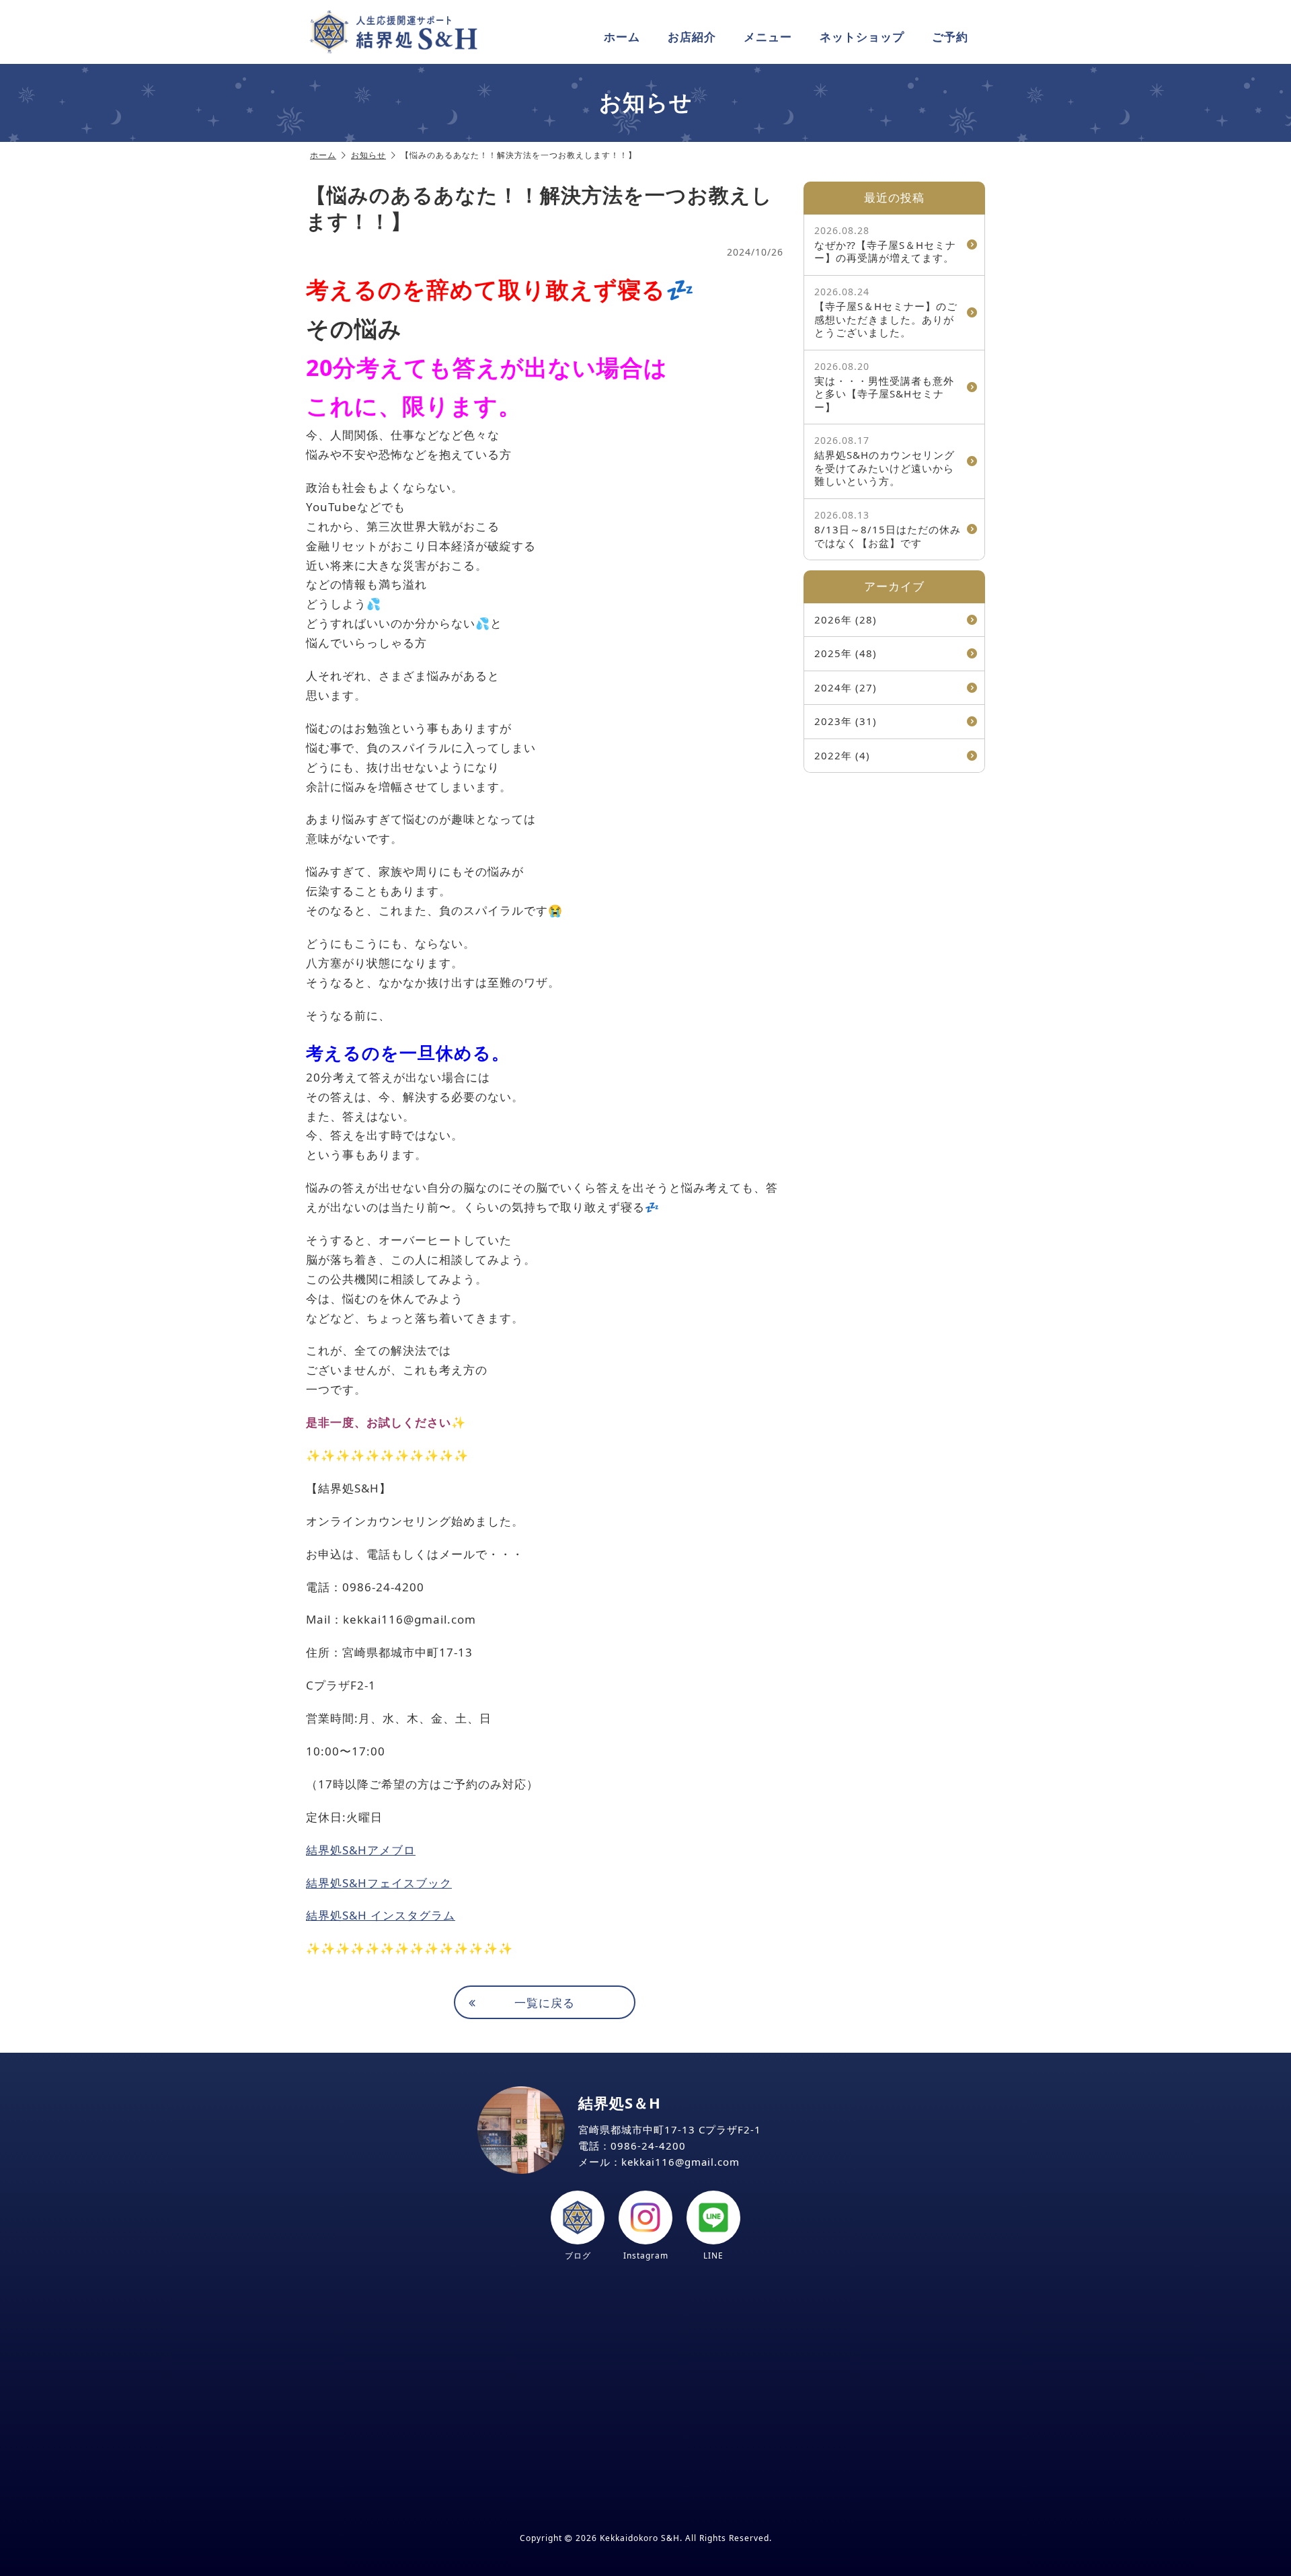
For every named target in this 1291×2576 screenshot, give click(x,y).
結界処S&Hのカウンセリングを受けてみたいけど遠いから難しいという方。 (885, 461)
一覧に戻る (545, 2003)
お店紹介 (692, 37)
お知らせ (368, 155)
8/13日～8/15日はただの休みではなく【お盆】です (888, 529)
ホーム (622, 37)
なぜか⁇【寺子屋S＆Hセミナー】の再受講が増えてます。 (885, 244)
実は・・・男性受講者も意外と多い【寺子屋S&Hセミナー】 (884, 387)
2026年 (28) (846, 619)
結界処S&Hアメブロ (361, 1850)
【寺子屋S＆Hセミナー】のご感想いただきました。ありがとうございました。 (886, 312)
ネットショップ (862, 37)
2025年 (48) (846, 653)
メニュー (768, 37)
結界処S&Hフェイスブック (379, 1883)
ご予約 (950, 37)
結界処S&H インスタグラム (381, 1915)
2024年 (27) (846, 687)
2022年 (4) (842, 755)
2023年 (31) (846, 721)
